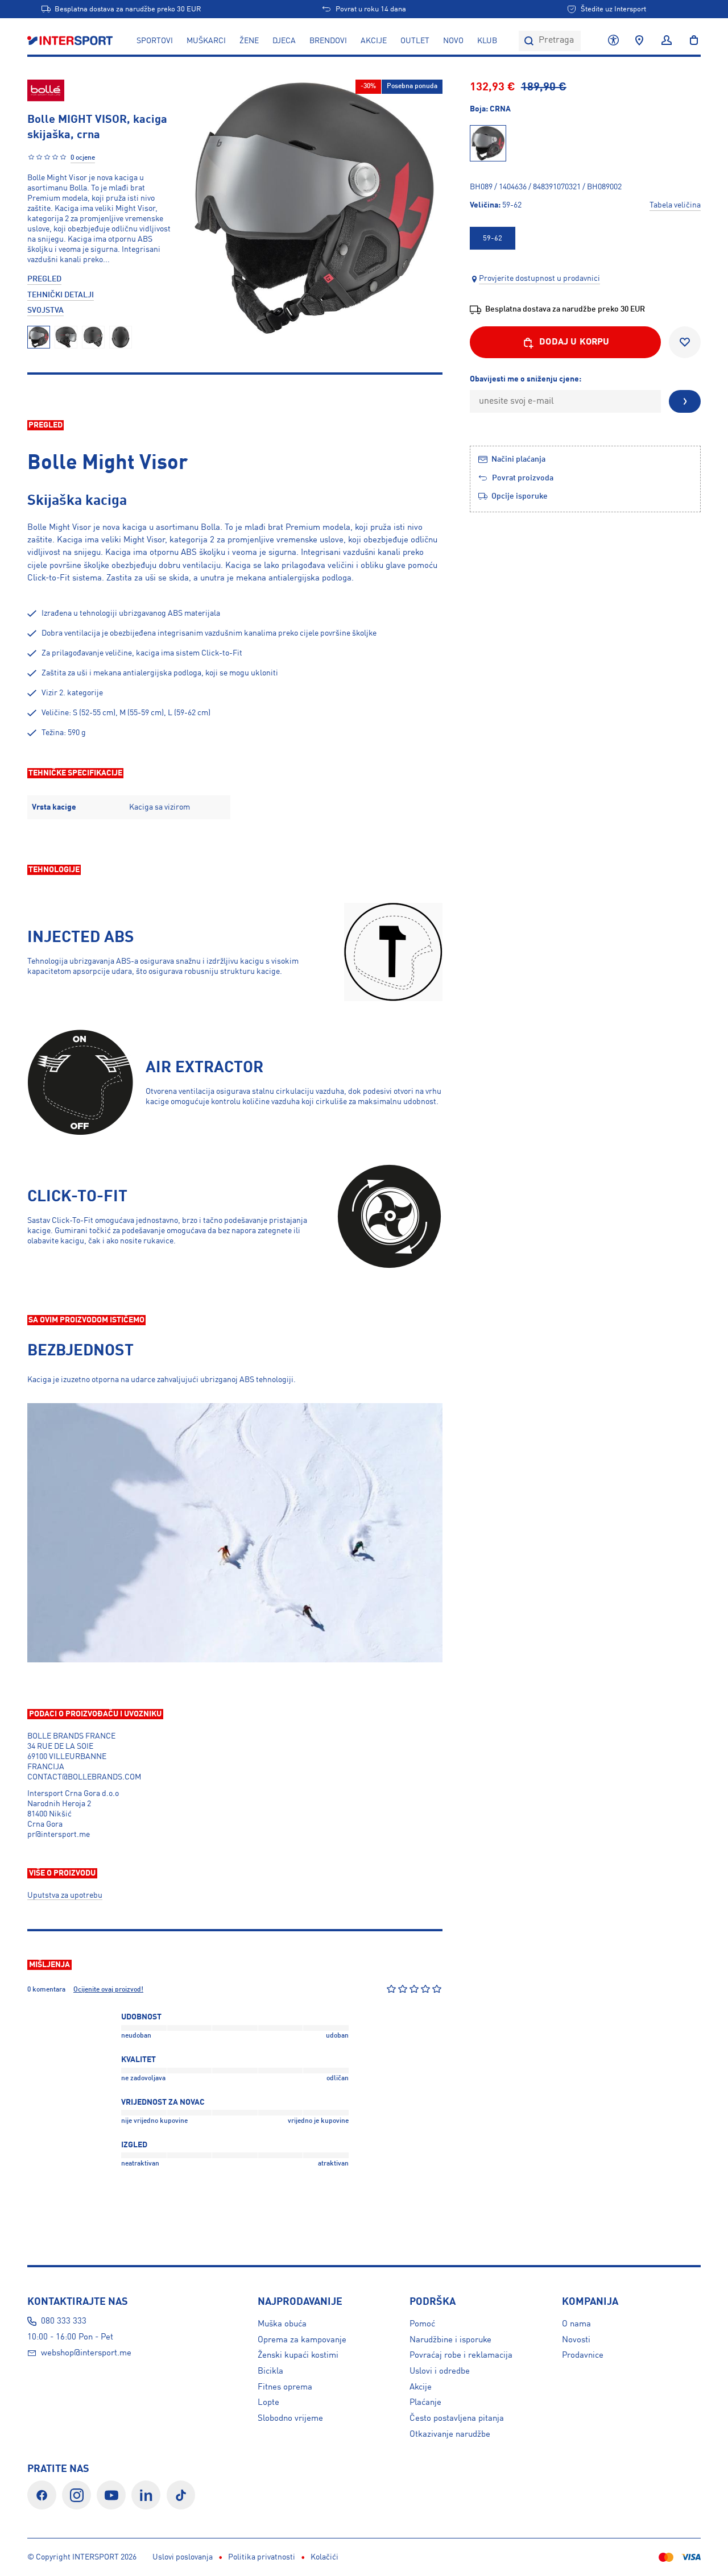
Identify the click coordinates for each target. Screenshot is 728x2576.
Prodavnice (583, 2355)
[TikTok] (181, 2495)
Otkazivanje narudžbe (450, 2434)
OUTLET (415, 41)
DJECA (284, 41)
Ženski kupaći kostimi (298, 2355)
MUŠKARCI (206, 41)
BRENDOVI (328, 41)
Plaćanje (425, 2403)
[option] (493, 238)
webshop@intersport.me (86, 2353)
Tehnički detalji (61, 295)
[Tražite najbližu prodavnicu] (639, 41)
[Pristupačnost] (613, 41)
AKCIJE (374, 41)
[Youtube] (111, 2495)
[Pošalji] (685, 401)
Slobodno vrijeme (290, 2419)
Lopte (268, 2403)
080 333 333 (64, 2321)
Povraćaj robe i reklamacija (461, 2355)
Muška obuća (282, 2324)
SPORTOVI (155, 41)
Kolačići (324, 2557)
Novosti (576, 2340)
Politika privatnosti (262, 2557)
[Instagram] (76, 2495)
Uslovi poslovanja (183, 2557)
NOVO (453, 41)
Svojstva (45, 310)
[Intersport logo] (71, 41)
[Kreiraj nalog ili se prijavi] (667, 41)
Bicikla (270, 2371)
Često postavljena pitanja (457, 2419)
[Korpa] (690, 41)
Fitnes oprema (285, 2387)
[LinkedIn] (146, 2495)
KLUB (487, 41)
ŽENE (249, 41)
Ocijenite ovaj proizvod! (108, 1990)
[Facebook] (42, 2495)
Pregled (44, 279)
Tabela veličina (675, 205)
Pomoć (422, 2324)
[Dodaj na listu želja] (685, 342)
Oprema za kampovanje (302, 2340)
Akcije (421, 2387)
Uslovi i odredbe (440, 2371)
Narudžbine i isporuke (450, 2340)
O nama (576, 2324)
